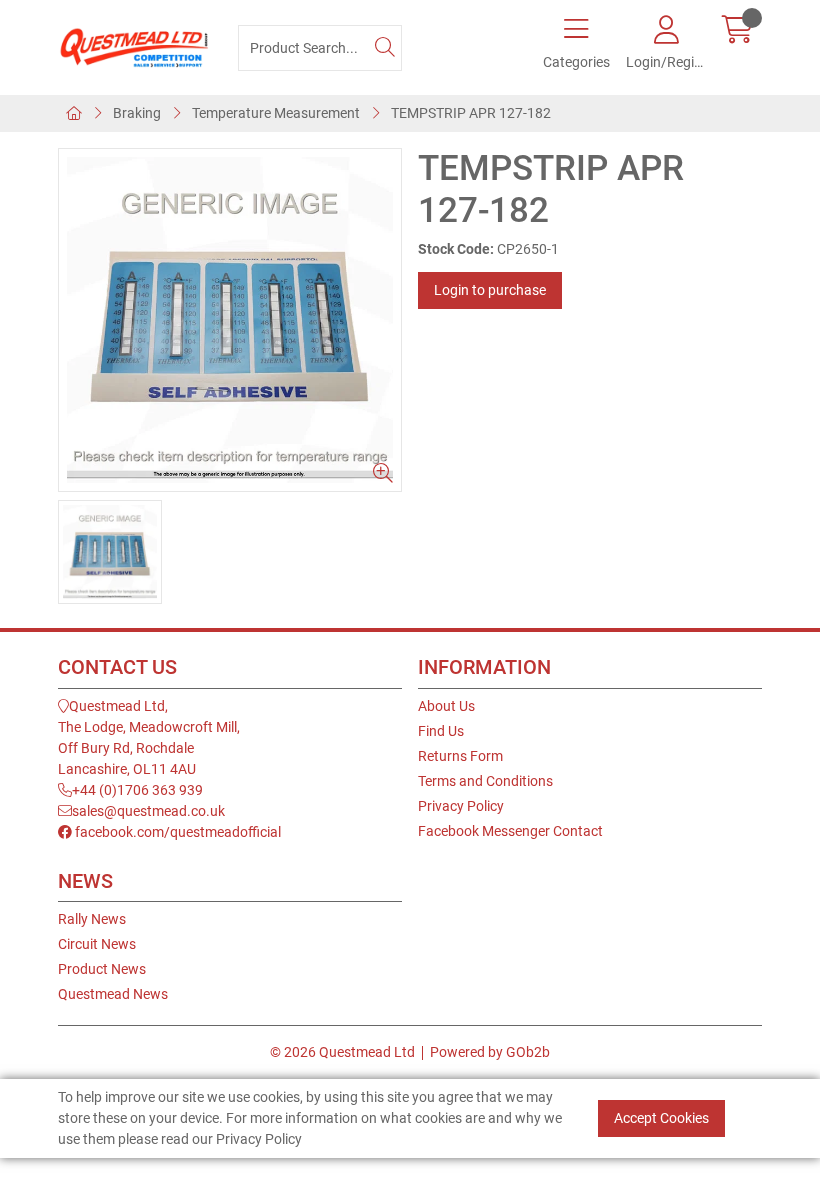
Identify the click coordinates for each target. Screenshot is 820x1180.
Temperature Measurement (276, 113)
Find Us (441, 731)
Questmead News (113, 994)
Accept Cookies (661, 1118)
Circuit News (97, 944)
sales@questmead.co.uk (148, 811)
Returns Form (460, 756)
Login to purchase (490, 290)
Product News (102, 969)
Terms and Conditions (485, 781)
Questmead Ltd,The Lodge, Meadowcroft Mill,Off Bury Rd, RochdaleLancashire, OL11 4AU (149, 737)
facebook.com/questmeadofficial (176, 832)
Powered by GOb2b (490, 1052)
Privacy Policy (461, 806)
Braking (137, 113)
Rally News (92, 919)
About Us (446, 706)
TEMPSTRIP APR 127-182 (471, 113)
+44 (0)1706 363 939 (137, 790)
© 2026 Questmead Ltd (342, 1052)
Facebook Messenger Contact (510, 831)
